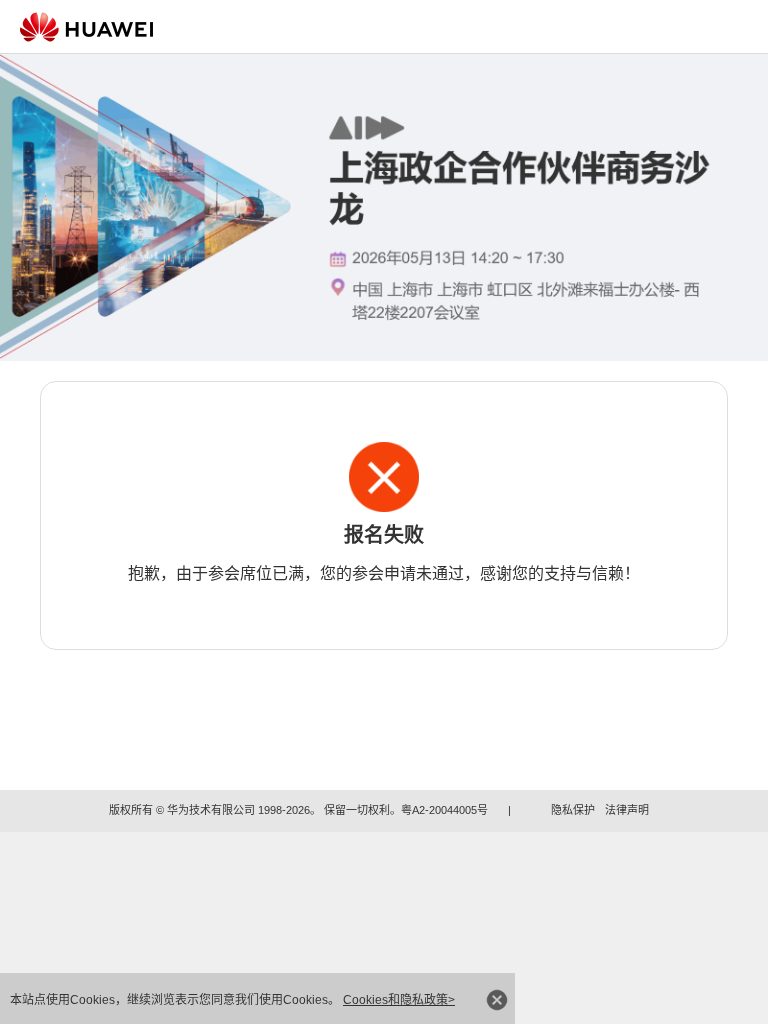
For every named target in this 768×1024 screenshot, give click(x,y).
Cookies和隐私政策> (399, 1000)
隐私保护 (573, 810)
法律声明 (627, 810)
